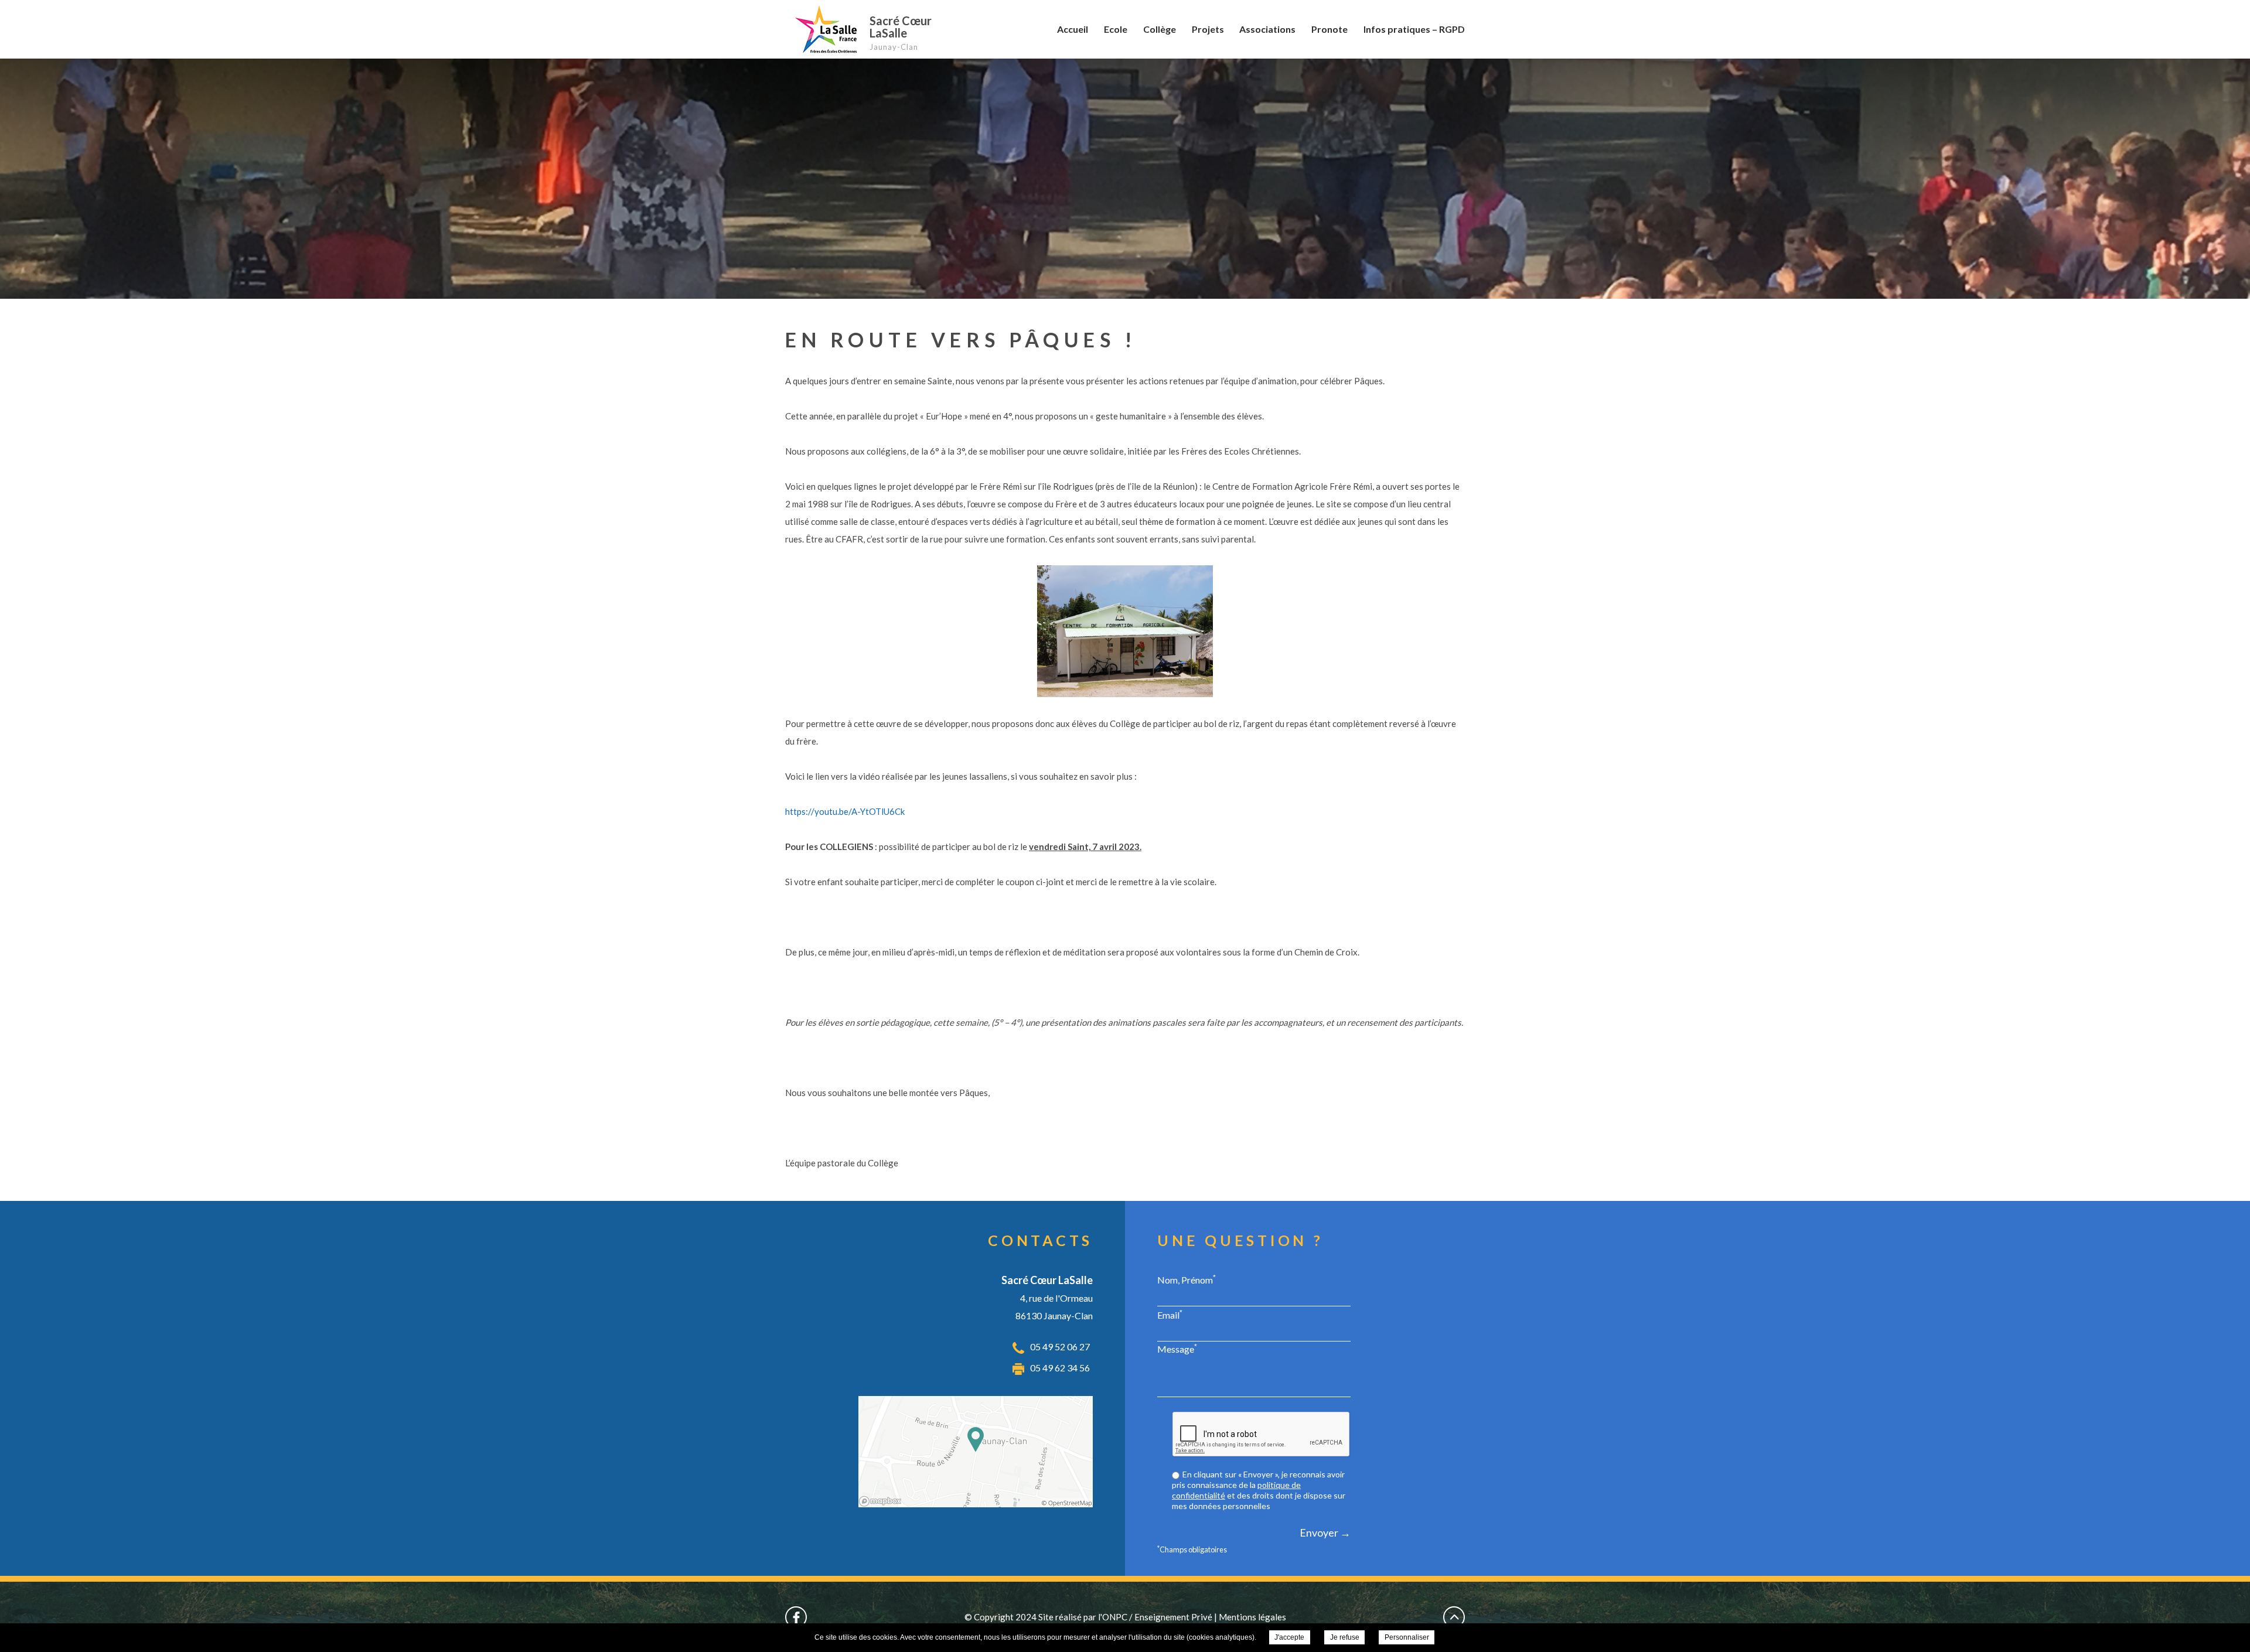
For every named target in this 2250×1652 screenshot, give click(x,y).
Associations (1267, 29)
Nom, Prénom (1187, 1279)
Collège (1160, 29)
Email (1170, 1315)
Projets (1208, 29)
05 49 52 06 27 (1060, 1346)
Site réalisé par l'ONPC (1083, 1617)
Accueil (1073, 29)
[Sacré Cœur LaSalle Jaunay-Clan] (824, 29)
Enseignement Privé (1173, 1617)
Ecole (1116, 29)
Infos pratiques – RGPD (1414, 29)
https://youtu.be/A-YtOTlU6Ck (845, 811)
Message (1177, 1349)
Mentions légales (1252, 1617)
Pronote (1329, 29)
